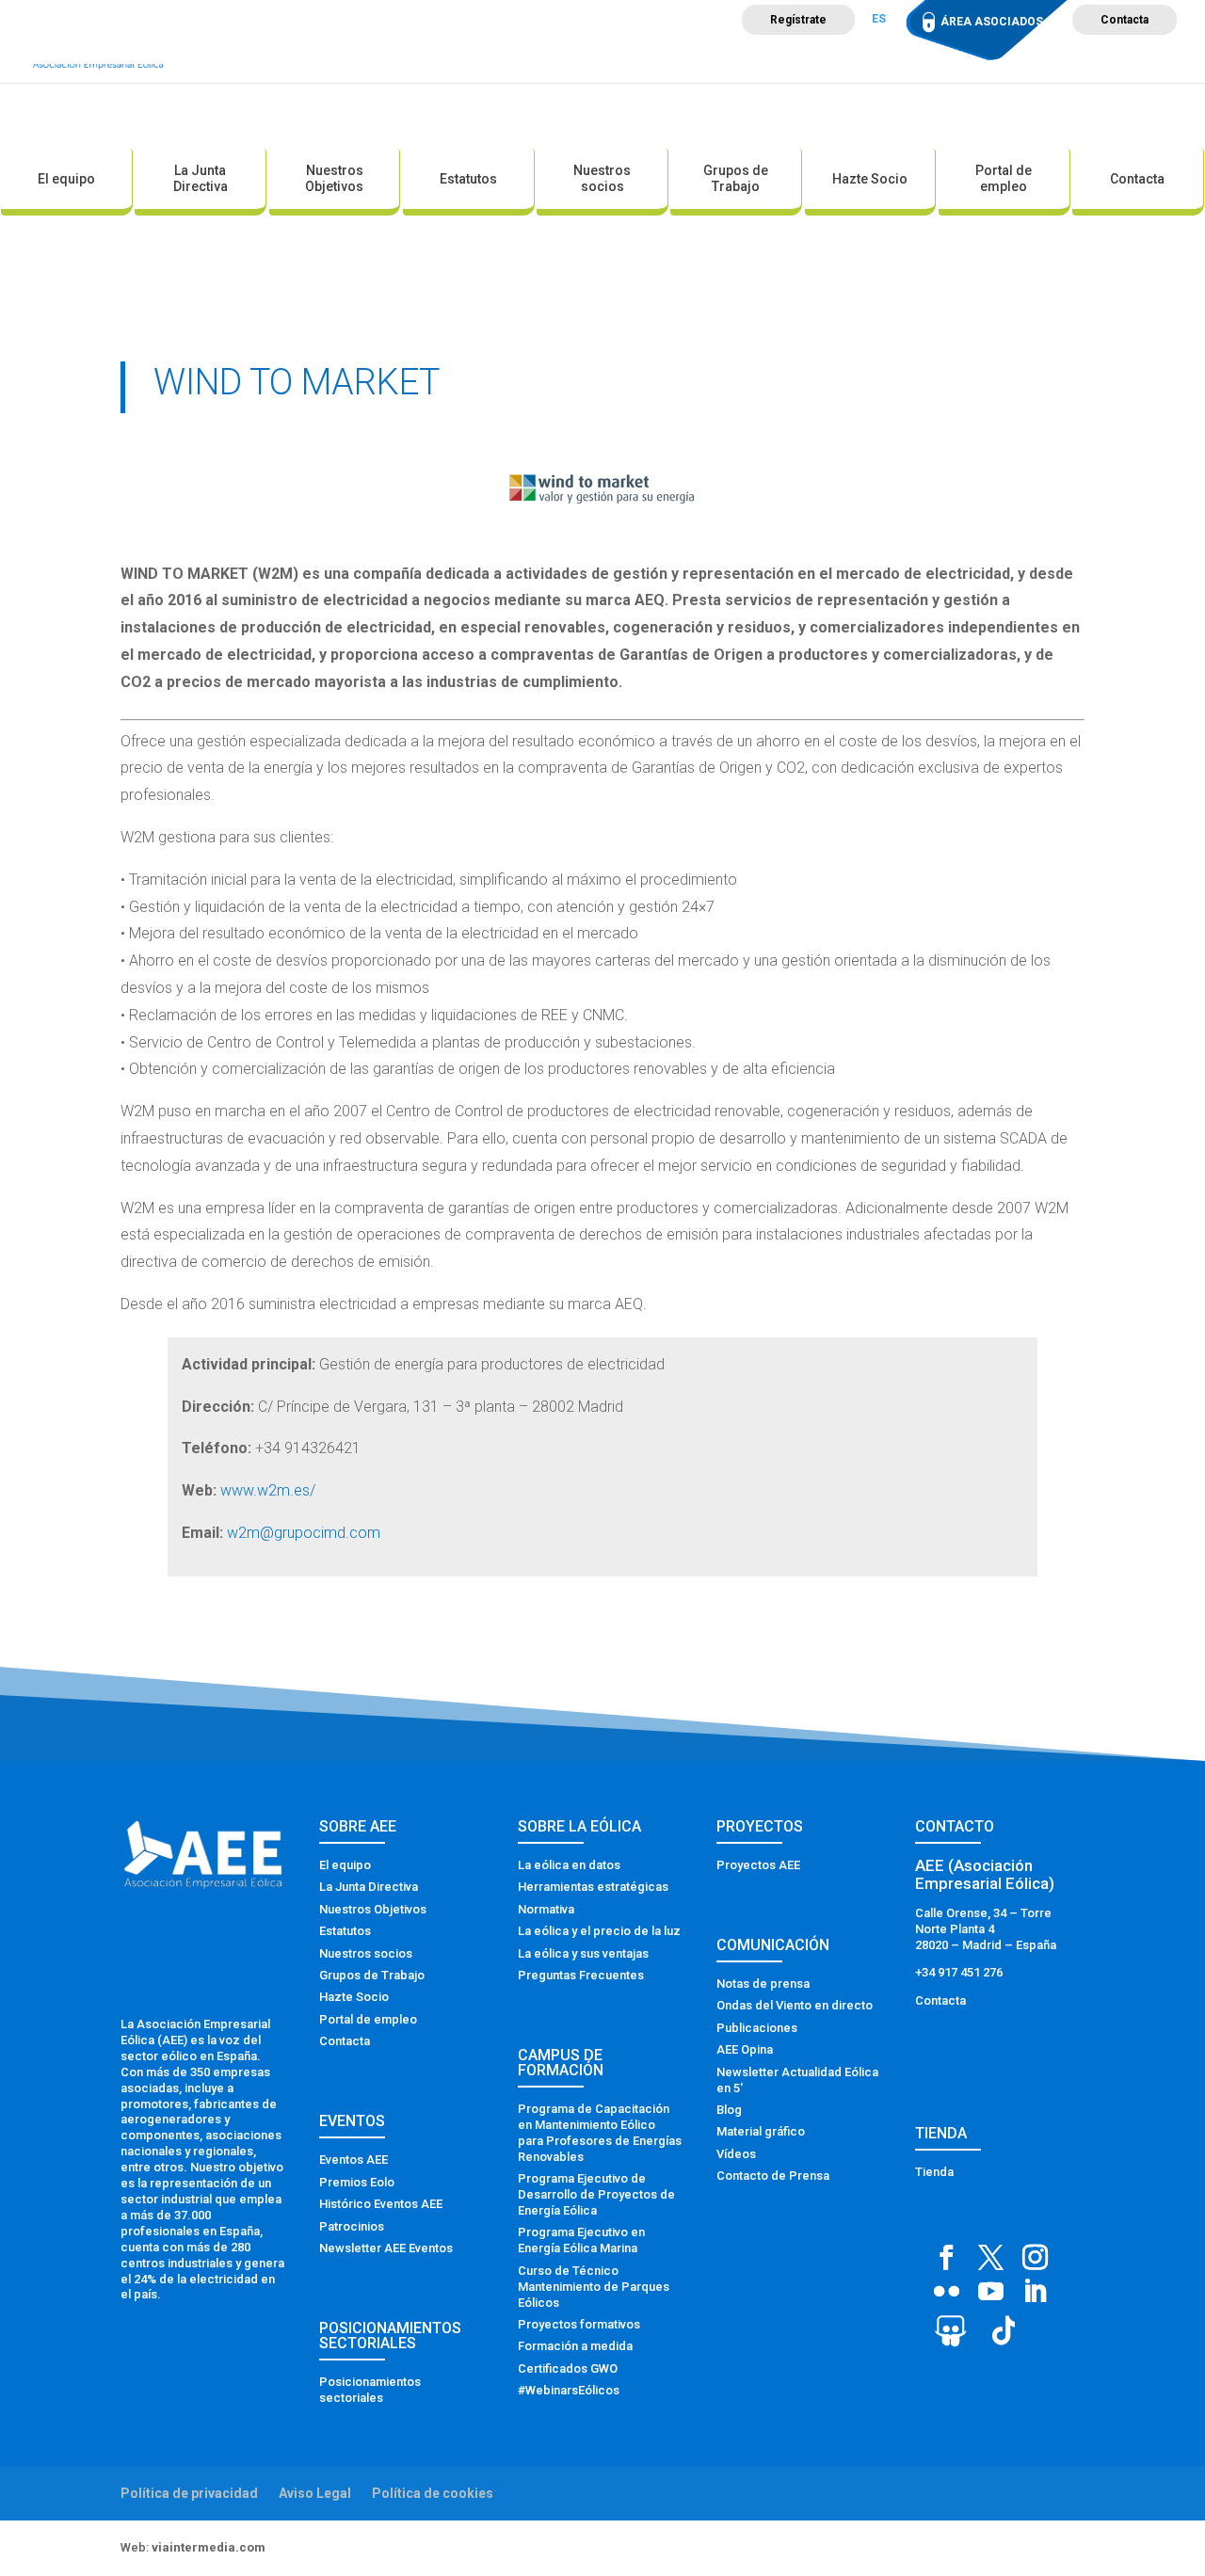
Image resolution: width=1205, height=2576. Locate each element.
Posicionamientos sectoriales (370, 2390)
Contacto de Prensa (773, 2176)
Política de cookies (433, 2493)
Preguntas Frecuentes (581, 1975)
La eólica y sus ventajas (583, 1953)
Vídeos (736, 2154)
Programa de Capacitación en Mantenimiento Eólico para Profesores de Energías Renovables (600, 2133)
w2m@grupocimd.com (304, 1533)
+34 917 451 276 (959, 1972)
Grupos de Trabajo (736, 178)
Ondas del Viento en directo (795, 2005)
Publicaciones (757, 2028)
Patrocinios (352, 2226)
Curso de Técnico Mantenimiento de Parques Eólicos (594, 2287)
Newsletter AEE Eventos (386, 2248)
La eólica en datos (569, 1865)
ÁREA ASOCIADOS (992, 22)
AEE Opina (745, 2049)
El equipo (66, 179)
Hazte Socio (870, 179)
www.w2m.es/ (268, 1490)
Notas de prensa (763, 1984)
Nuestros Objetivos (334, 178)
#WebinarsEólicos (569, 2390)
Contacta (1125, 20)
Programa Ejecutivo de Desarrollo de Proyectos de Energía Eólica (596, 2194)
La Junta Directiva (201, 178)
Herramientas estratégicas (593, 1887)
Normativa (546, 1909)
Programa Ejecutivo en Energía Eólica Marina (581, 2240)
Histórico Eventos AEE (381, 2204)
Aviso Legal (315, 2493)
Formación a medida (575, 2346)
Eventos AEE (353, 2160)
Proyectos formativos (579, 2324)
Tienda (934, 2172)
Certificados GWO (568, 2368)
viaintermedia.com (209, 2547)
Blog (729, 2110)
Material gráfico (761, 2131)
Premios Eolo (357, 2182)
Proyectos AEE (758, 1865)
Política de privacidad (189, 2493)
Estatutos (468, 179)
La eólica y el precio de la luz (599, 1931)
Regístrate (798, 20)
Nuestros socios (602, 178)
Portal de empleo (1004, 178)
